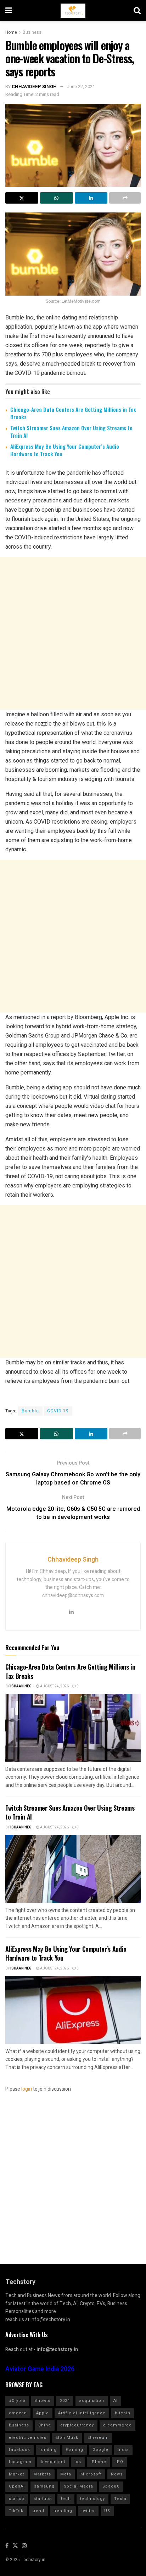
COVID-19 (58, 1411)
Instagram (20, 2462)
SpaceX (111, 2486)
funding (48, 2450)
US (107, 2511)
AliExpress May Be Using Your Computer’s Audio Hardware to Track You (65, 450)
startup (17, 2499)
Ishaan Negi (21, 1686)
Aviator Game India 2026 (40, 2369)
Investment (53, 2462)
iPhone (98, 2462)
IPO (119, 2462)
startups (43, 2499)
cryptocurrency (77, 2425)
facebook (19, 2450)
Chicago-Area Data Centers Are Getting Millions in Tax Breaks (73, 413)
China (45, 2425)
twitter (88, 2511)
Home (11, 32)
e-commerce (117, 2425)
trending (63, 2511)
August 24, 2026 (54, 1686)
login (27, 2089)
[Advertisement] (73, 634)
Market (16, 2474)
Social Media (78, 2486)
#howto (43, 2401)
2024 (65, 2401)
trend (38, 2511)
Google (100, 2450)
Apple (43, 2413)
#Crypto (17, 2401)
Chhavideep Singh (34, 87)
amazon (18, 2413)
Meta (66, 2474)
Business (32, 32)
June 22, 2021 (81, 87)
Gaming (75, 2450)
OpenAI (17, 2486)
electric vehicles (28, 2438)
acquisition (92, 2401)
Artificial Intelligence (82, 2413)
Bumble (30, 1411)
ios (78, 2462)
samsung (44, 2486)
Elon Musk (67, 2438)
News (117, 2474)
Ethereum (98, 2438)
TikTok (16, 2511)
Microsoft (91, 2474)
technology (92, 2499)
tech (66, 2499)
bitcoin (123, 2413)
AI (116, 2401)
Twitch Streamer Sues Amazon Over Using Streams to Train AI (71, 432)
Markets (42, 2474)
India (123, 2450)
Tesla (120, 2499)
